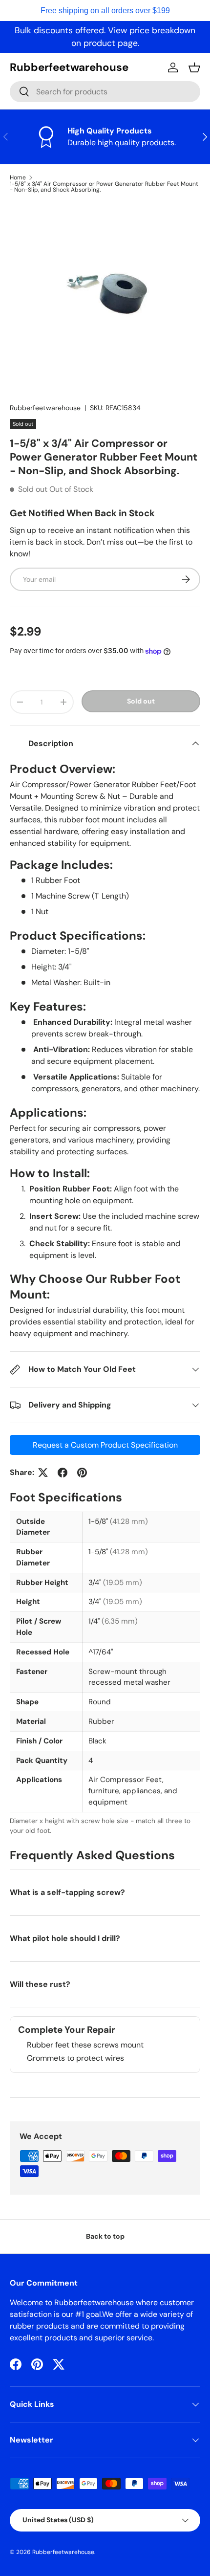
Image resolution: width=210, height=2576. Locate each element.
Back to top (105, 2236)
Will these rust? (40, 1984)
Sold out (141, 701)
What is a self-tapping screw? (67, 1892)
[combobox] (105, 92)
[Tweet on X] (43, 1473)
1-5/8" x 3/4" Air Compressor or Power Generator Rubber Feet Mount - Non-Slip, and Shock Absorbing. (104, 187)
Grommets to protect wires (75, 2058)
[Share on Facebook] (63, 1473)
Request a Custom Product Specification (105, 1445)
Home (18, 177)
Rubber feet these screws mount (85, 2045)
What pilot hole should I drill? (65, 1938)
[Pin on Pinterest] (82, 1473)
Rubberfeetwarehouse (45, 408)
